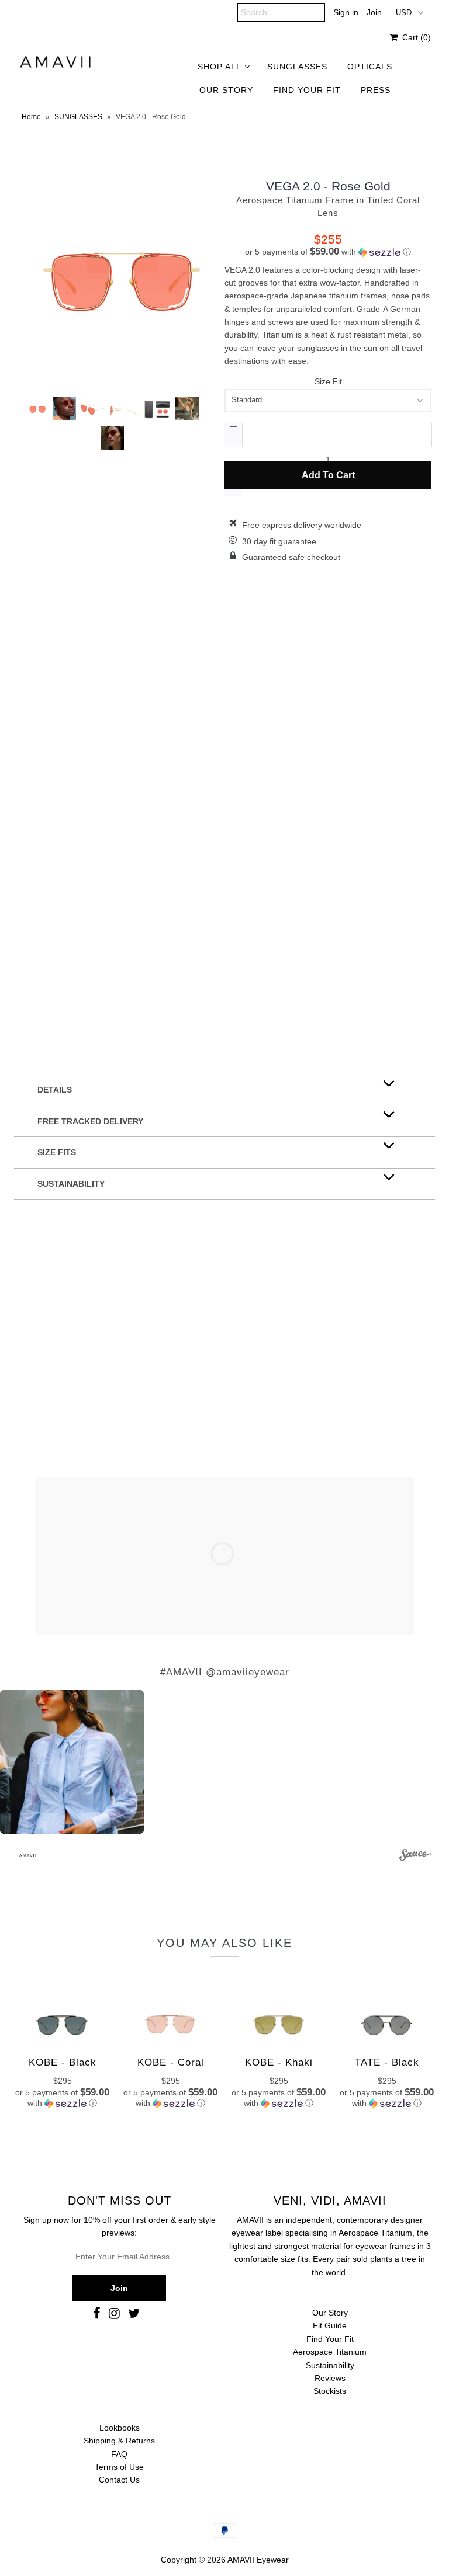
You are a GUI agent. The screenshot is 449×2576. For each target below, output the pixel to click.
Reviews (330, 2378)
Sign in (346, 12)
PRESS (376, 90)
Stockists (330, 2391)
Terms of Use (119, 2467)
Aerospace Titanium (330, 2352)
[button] (328, 252)
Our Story (330, 2313)
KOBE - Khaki (279, 2062)
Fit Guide (330, 2325)
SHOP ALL (220, 67)
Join (374, 12)
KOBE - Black (63, 2062)
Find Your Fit (330, 2339)
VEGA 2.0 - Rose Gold (328, 186)
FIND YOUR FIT (307, 90)
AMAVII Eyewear (258, 2560)
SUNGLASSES (297, 67)
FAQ (119, 2454)
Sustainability (330, 2365)
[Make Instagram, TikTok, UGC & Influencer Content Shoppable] (415, 1857)
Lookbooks (120, 2428)
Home (31, 117)
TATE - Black (387, 2062)
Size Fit (328, 381)
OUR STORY (226, 90)
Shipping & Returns (119, 2441)
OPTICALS (370, 67)
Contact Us (119, 2480)
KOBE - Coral (171, 2062)
